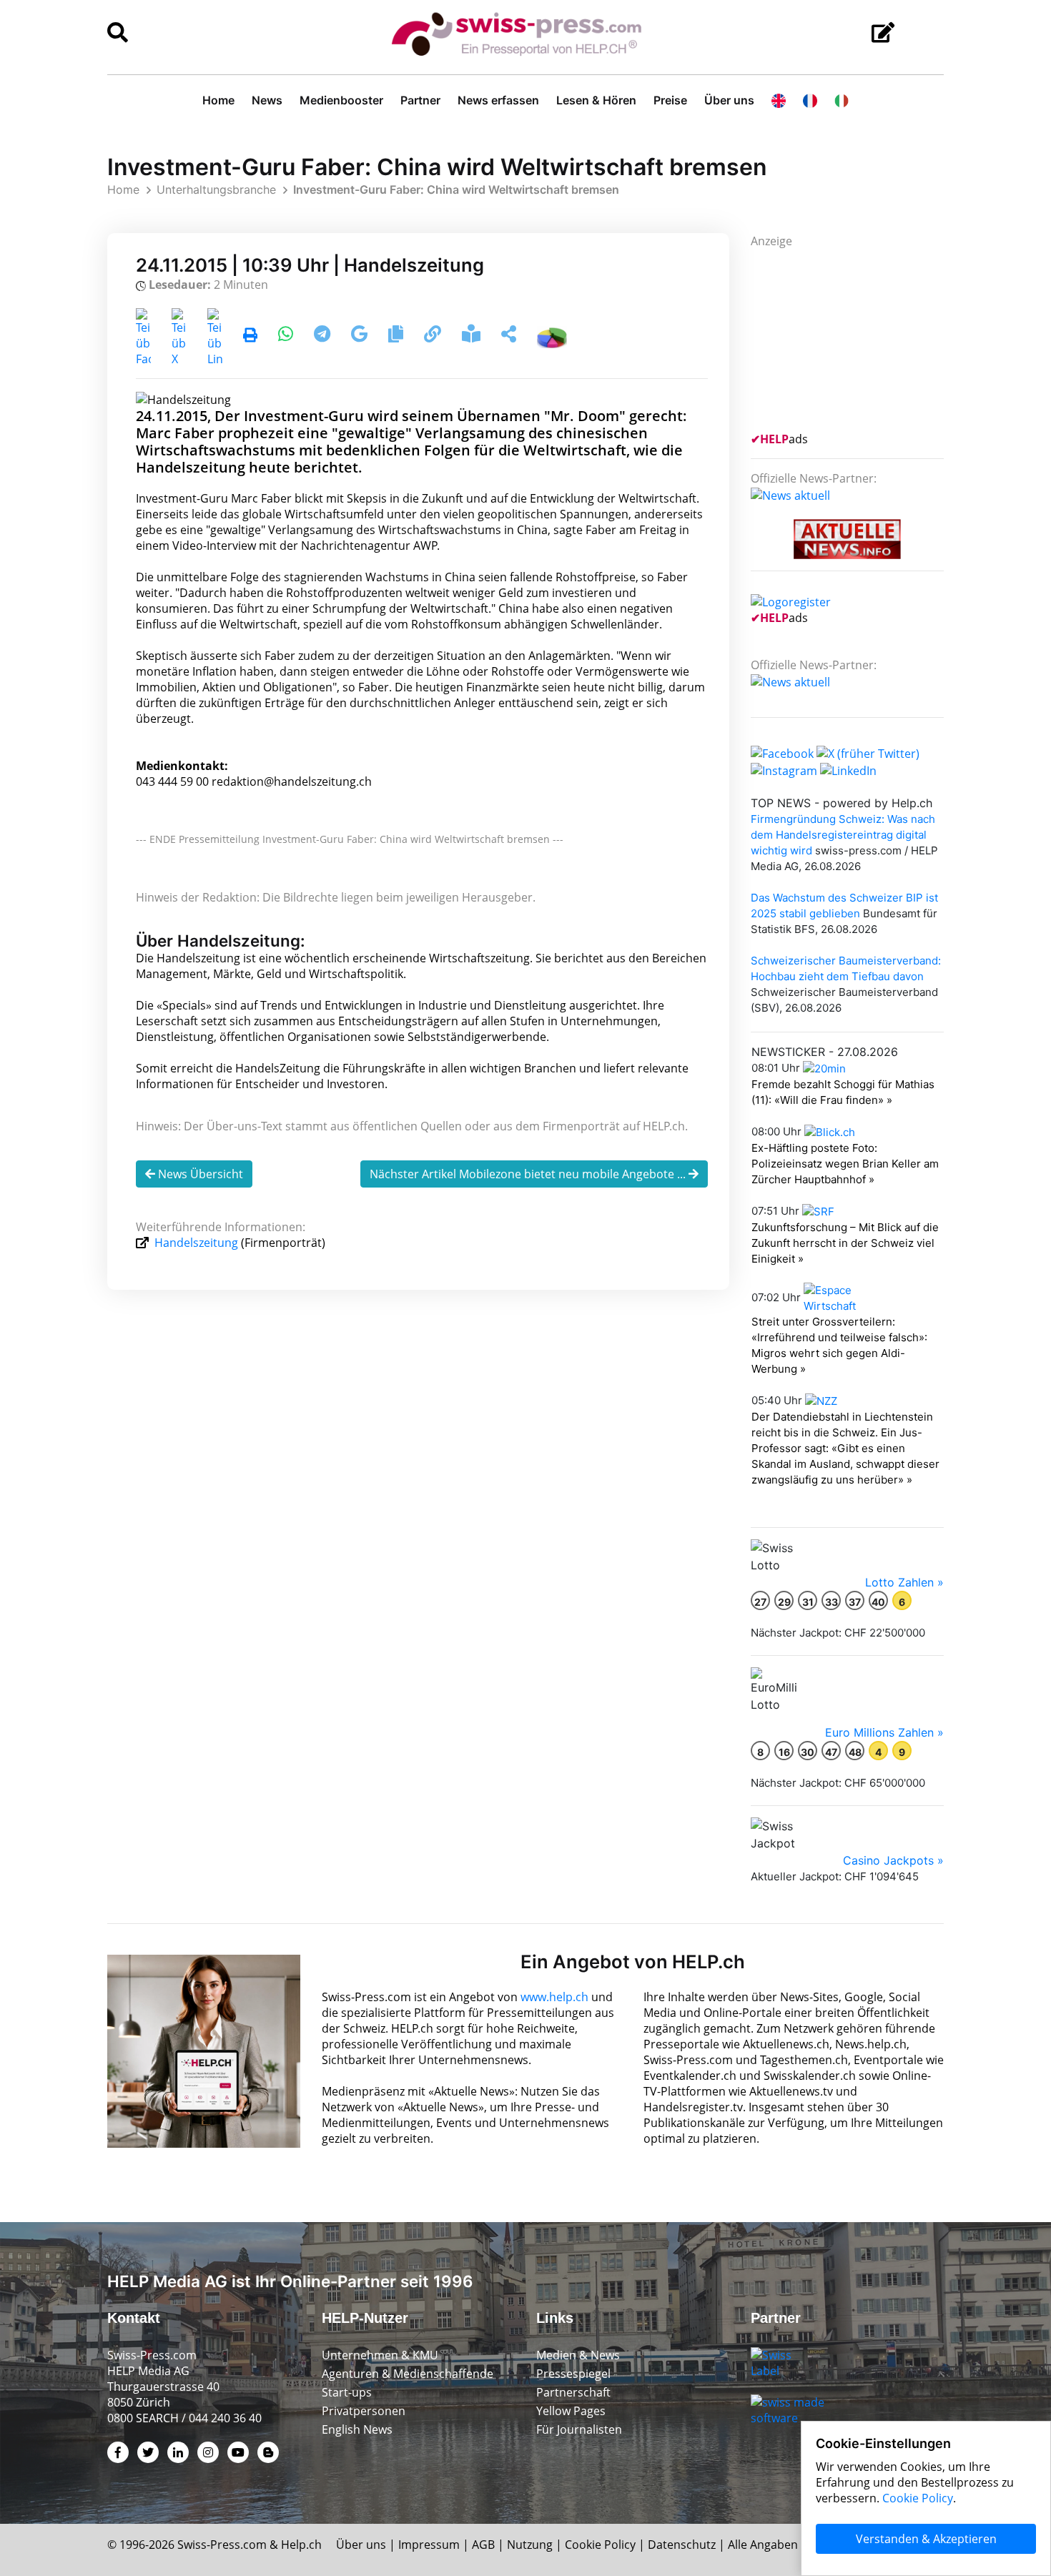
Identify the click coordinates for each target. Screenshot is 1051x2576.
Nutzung (530, 2545)
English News (357, 2429)
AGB (483, 2545)
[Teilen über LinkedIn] (215, 336)
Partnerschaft (573, 2392)
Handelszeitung (196, 1243)
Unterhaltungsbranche (216, 189)
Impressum (429, 2545)
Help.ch (301, 2545)
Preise (670, 100)
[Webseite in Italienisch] (842, 100)
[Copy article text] (397, 336)
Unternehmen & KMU (380, 2355)
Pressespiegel (573, 2374)
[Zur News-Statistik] (552, 336)
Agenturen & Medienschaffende (408, 2374)
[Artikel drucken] (250, 336)
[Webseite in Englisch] (779, 100)
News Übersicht (199, 1174)
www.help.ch (554, 1997)
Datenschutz (682, 2545)
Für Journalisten (579, 2429)
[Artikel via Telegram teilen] (324, 336)
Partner (420, 100)
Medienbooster (341, 100)
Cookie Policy (600, 2545)
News (267, 100)
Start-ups (347, 2392)
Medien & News (578, 2355)
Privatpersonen (364, 2411)
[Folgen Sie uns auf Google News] (361, 336)
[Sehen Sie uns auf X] (868, 753)
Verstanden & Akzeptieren (926, 2539)
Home (218, 100)
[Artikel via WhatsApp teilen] (287, 336)
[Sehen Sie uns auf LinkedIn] (848, 769)
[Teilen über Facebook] (143, 336)
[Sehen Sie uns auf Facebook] (782, 753)
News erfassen (498, 100)
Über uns (729, 100)
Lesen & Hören (596, 100)
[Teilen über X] (179, 336)
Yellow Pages (571, 2411)
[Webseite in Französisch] (810, 100)
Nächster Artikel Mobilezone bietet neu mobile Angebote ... (529, 1174)
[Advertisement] (858, 338)
